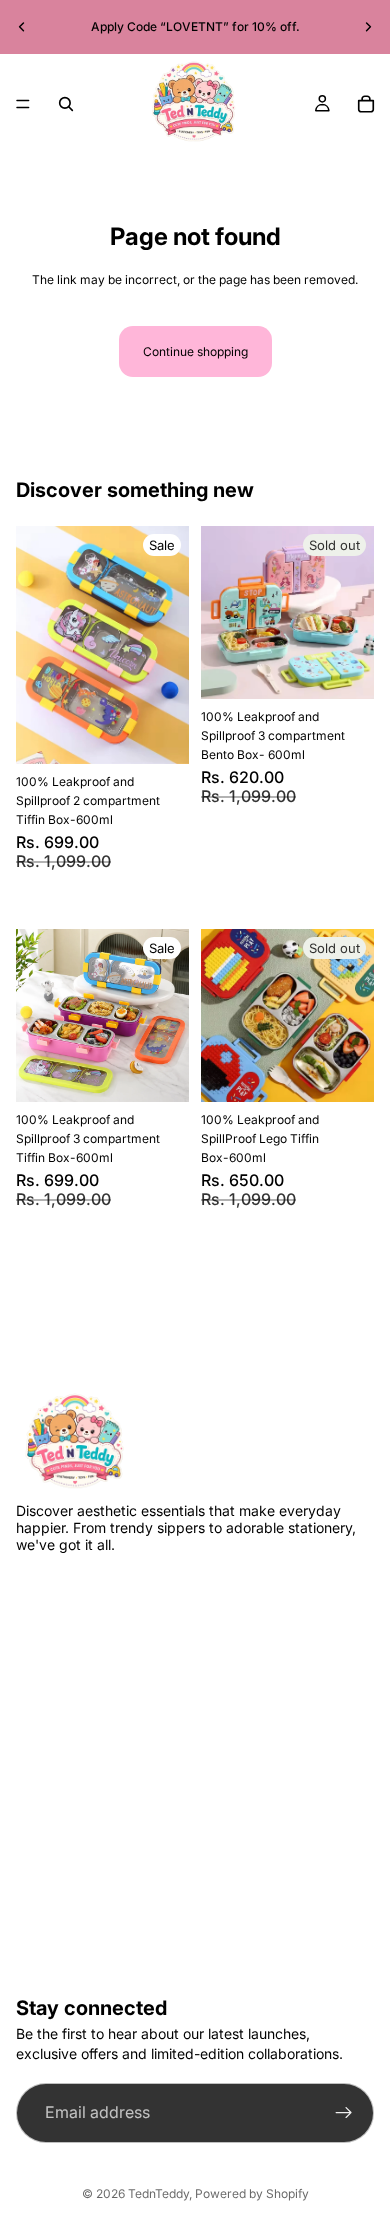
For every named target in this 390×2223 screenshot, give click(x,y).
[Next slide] (368, 27)
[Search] (66, 104)
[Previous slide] (22, 27)
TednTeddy (158, 2193)
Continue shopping (195, 351)
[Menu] (23, 104)
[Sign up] (344, 2113)
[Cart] (366, 104)
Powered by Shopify (252, 2193)
